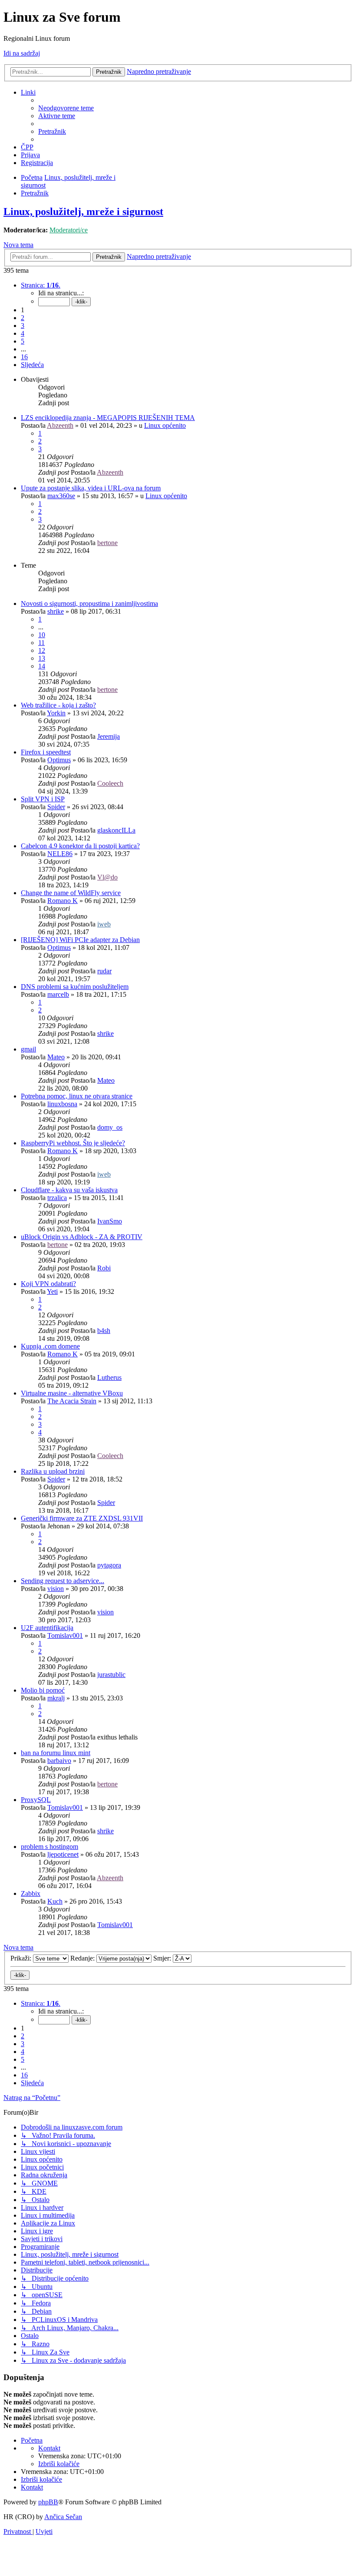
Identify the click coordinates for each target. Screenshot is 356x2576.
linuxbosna (62, 1104)
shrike (56, 611)
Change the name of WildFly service (71, 893)
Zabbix (31, 1893)
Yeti (52, 1291)
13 (42, 658)
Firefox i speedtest (46, 752)
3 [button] (23, 326)
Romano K (63, 901)
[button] (41, 285)
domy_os (110, 1127)
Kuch (55, 1901)
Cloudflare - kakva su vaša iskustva (69, 1190)
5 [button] (23, 341)
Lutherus (109, 1377)
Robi (104, 1268)
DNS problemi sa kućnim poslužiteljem (75, 987)
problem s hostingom (49, 1847)
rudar (104, 971)
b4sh (104, 1331)
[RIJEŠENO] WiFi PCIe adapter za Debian (80, 940)
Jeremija (109, 736)
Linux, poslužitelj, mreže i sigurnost (83, 212)
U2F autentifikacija (47, 1628)
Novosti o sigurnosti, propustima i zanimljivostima (89, 603)
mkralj (56, 1698)
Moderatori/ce (69, 230)
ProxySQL (36, 1800)
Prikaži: (22, 1958)
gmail (28, 1049)
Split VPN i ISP (43, 799)
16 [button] (24, 357)
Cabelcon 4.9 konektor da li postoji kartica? (80, 846)
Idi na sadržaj (22, 53)
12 (42, 650)
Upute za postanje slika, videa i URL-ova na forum (91, 488)
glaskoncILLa (116, 830)
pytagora (109, 1565)
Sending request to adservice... (63, 1581)
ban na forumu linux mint (56, 1753)
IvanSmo (110, 1221)
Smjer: (163, 1958)
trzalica (57, 1198)
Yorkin (56, 713)
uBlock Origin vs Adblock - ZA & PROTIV (82, 1237)
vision (56, 1589)
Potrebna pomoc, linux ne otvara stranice (77, 1096)
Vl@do (107, 877)
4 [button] (23, 333)
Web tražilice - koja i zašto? (58, 705)
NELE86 (60, 854)
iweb (104, 924)
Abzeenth (60, 425)
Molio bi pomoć (43, 1690)
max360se (61, 496)
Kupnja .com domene (50, 1346)
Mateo (56, 1057)
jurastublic (111, 1675)
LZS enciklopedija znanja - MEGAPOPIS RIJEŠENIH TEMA (108, 418)
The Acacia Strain (72, 1401)
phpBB (48, 2502)
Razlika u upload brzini (53, 1471)
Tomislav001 (65, 1635)
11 (41, 643)
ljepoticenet (63, 1854)
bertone (107, 543)
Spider (56, 807)
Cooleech (110, 783)
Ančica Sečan (63, 2517)
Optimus (59, 760)
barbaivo (59, 1761)
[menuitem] (66, 108)
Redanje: (83, 1958)
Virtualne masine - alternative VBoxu (72, 1393)
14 (42, 666)
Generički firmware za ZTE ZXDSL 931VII (82, 1518)
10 (42, 635)
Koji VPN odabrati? (48, 1284)
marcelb (58, 994)
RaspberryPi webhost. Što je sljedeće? (73, 1143)
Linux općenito (165, 425)
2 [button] (23, 318)
